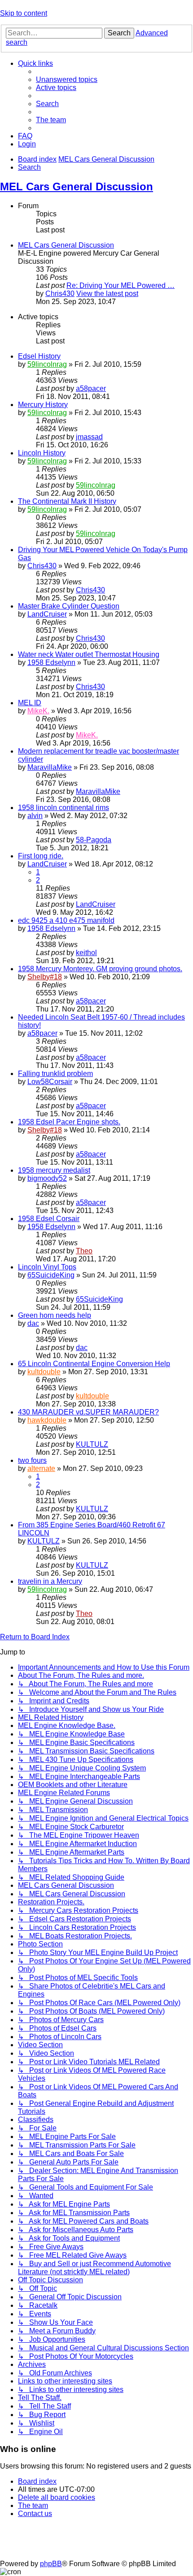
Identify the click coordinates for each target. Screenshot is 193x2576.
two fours (32, 1460)
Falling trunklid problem (55, 1074)
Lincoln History (42, 453)
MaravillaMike (50, 767)
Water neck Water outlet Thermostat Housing (89, 654)
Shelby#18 (45, 977)
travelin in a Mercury (50, 1581)
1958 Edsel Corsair (49, 1219)
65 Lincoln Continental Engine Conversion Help (94, 1364)
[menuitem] (67, 79)
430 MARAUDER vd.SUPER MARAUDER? (88, 1412)
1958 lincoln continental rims (64, 808)
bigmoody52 (47, 1178)
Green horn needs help (55, 1315)
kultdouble (44, 1372)
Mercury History (43, 405)
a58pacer (91, 388)
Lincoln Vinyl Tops (47, 1267)
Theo (84, 1251)
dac (33, 1323)
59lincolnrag (47, 364)
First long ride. (41, 856)
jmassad (89, 437)
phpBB (51, 2564)
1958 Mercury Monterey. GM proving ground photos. (100, 969)
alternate (41, 1468)
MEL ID (30, 703)
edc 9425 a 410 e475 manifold (66, 920)
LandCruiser (47, 614)
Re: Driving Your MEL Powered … (121, 285)
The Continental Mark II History (67, 501)
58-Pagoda (94, 840)
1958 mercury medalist (54, 1170)
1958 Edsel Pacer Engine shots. (69, 1122)
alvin (35, 816)
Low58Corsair (50, 1082)
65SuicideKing (51, 1275)
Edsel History (39, 356)
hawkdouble (47, 1420)
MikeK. (38, 711)
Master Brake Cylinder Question (69, 606)
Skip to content (24, 13)
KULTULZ (92, 1444)
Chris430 (60, 294)
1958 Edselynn (51, 662)
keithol (86, 953)
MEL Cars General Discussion (77, 186)
